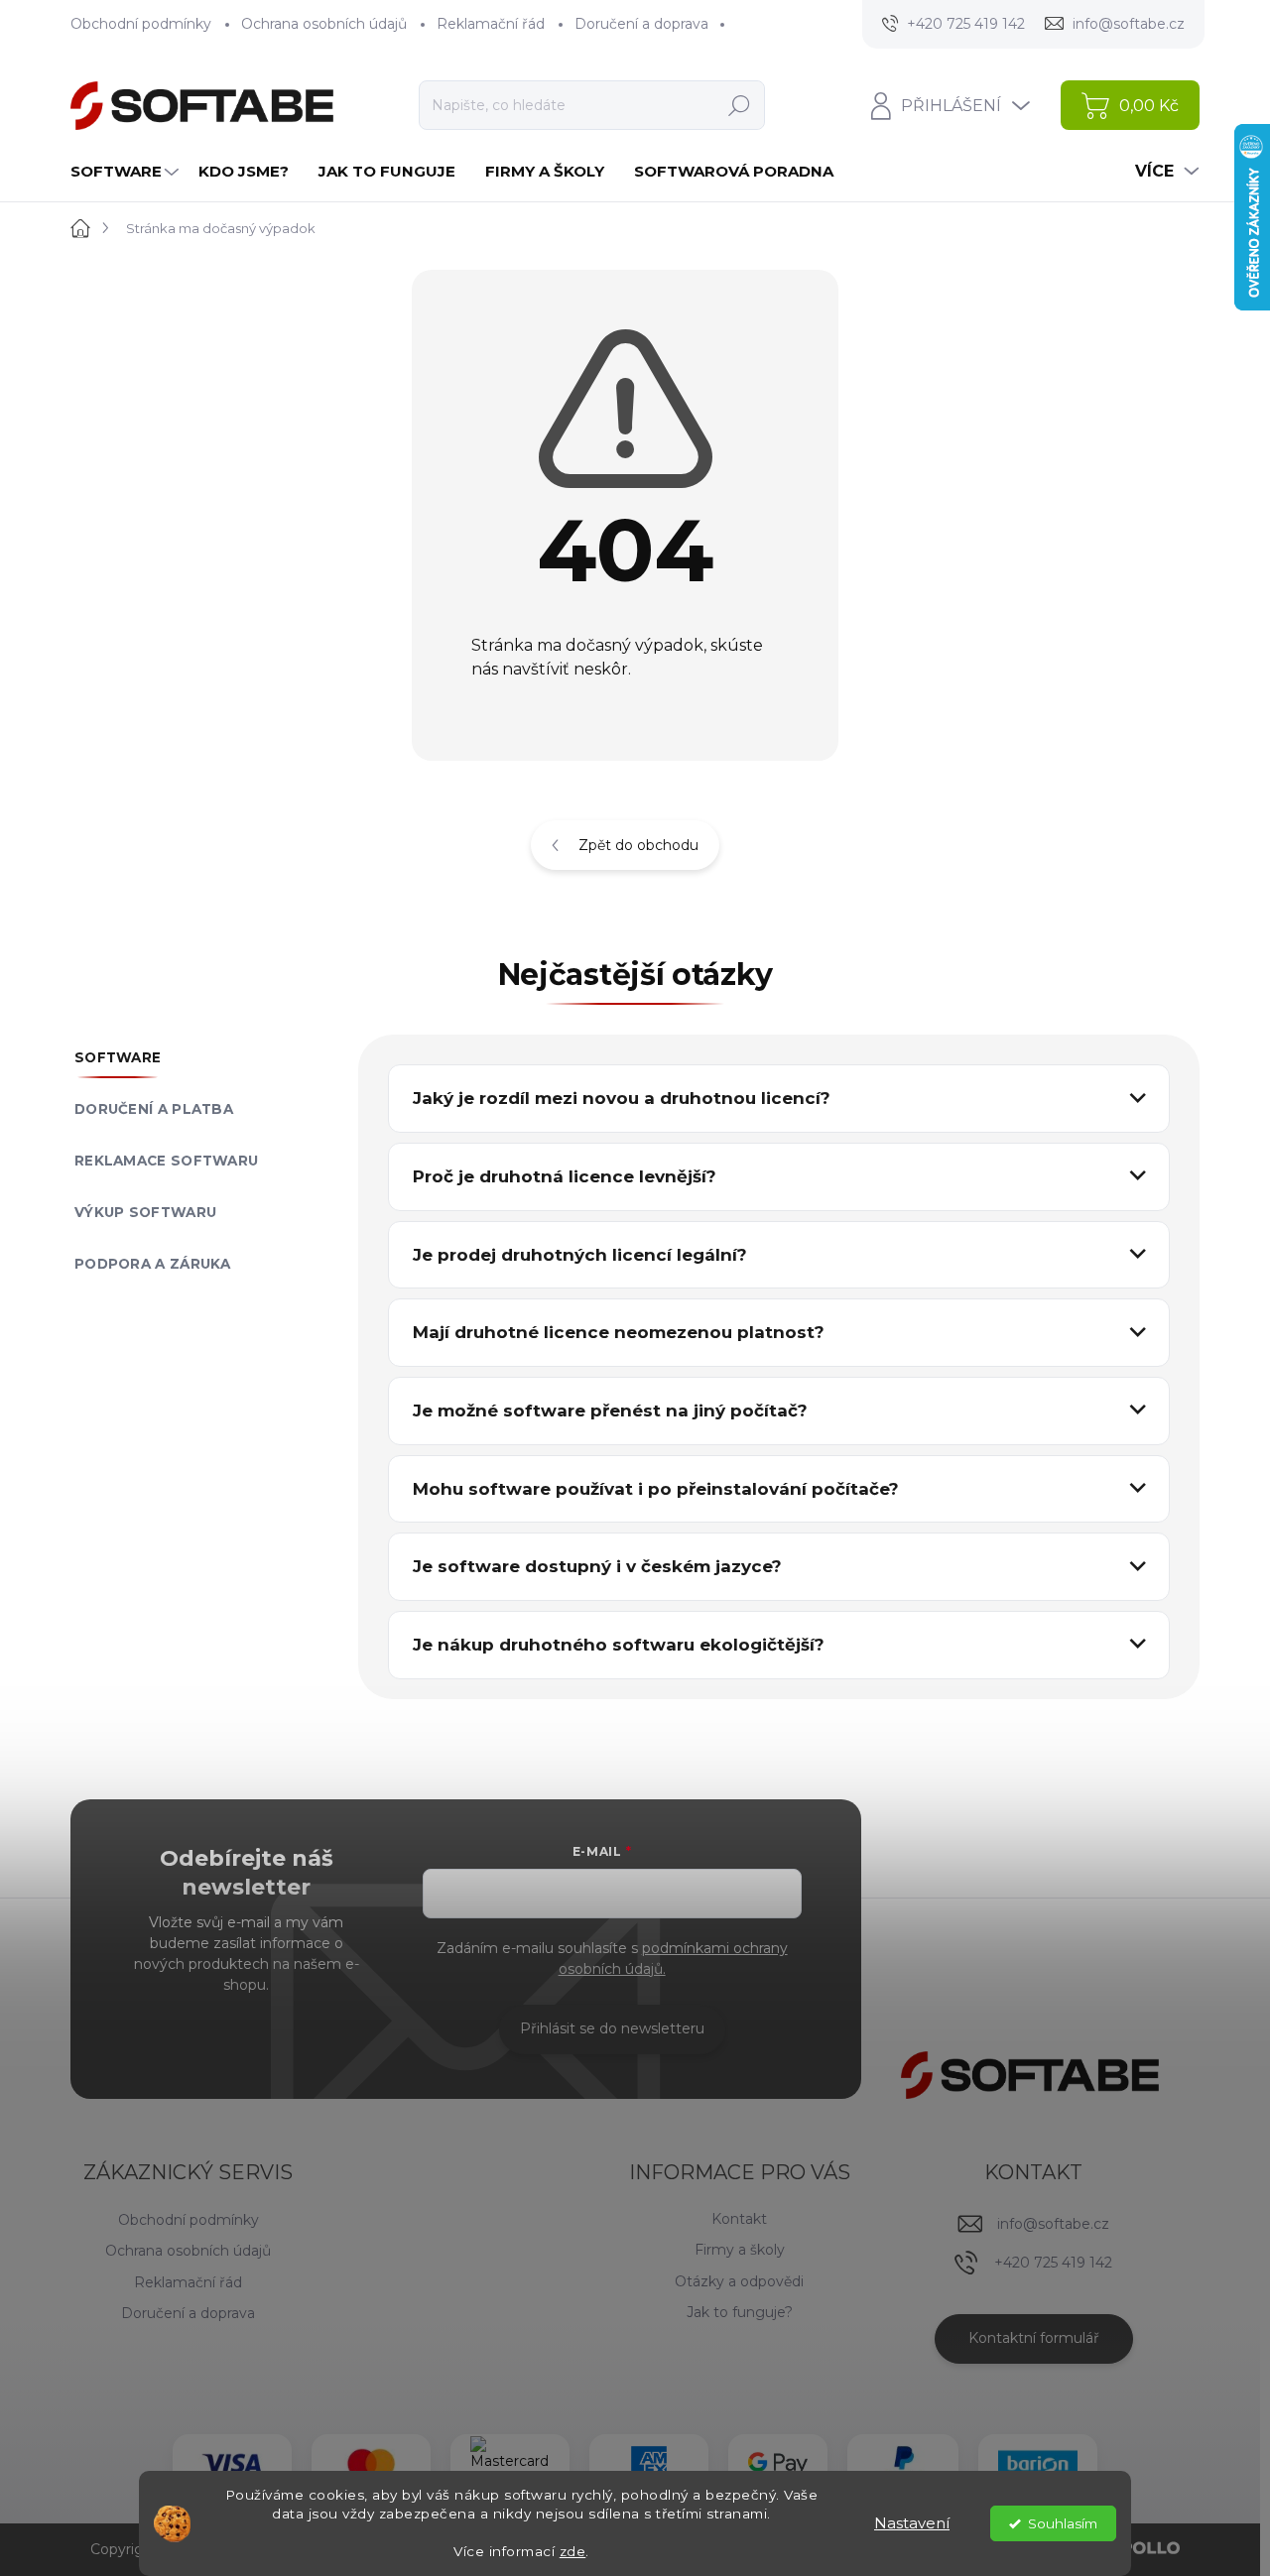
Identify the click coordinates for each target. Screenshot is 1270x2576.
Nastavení (912, 2523)
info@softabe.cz (1053, 2224)
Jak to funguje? (740, 2312)
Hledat (739, 105)
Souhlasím (1063, 2523)
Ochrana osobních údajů (324, 24)
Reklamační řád (491, 24)
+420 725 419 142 (1053, 2263)
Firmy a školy (740, 2250)
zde (573, 2551)
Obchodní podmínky (141, 24)
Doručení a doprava (641, 24)
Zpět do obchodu (638, 845)
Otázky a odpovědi (739, 2281)
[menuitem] (127, 171)
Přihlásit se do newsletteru (612, 2028)
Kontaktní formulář (1034, 2338)
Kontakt (739, 2219)
